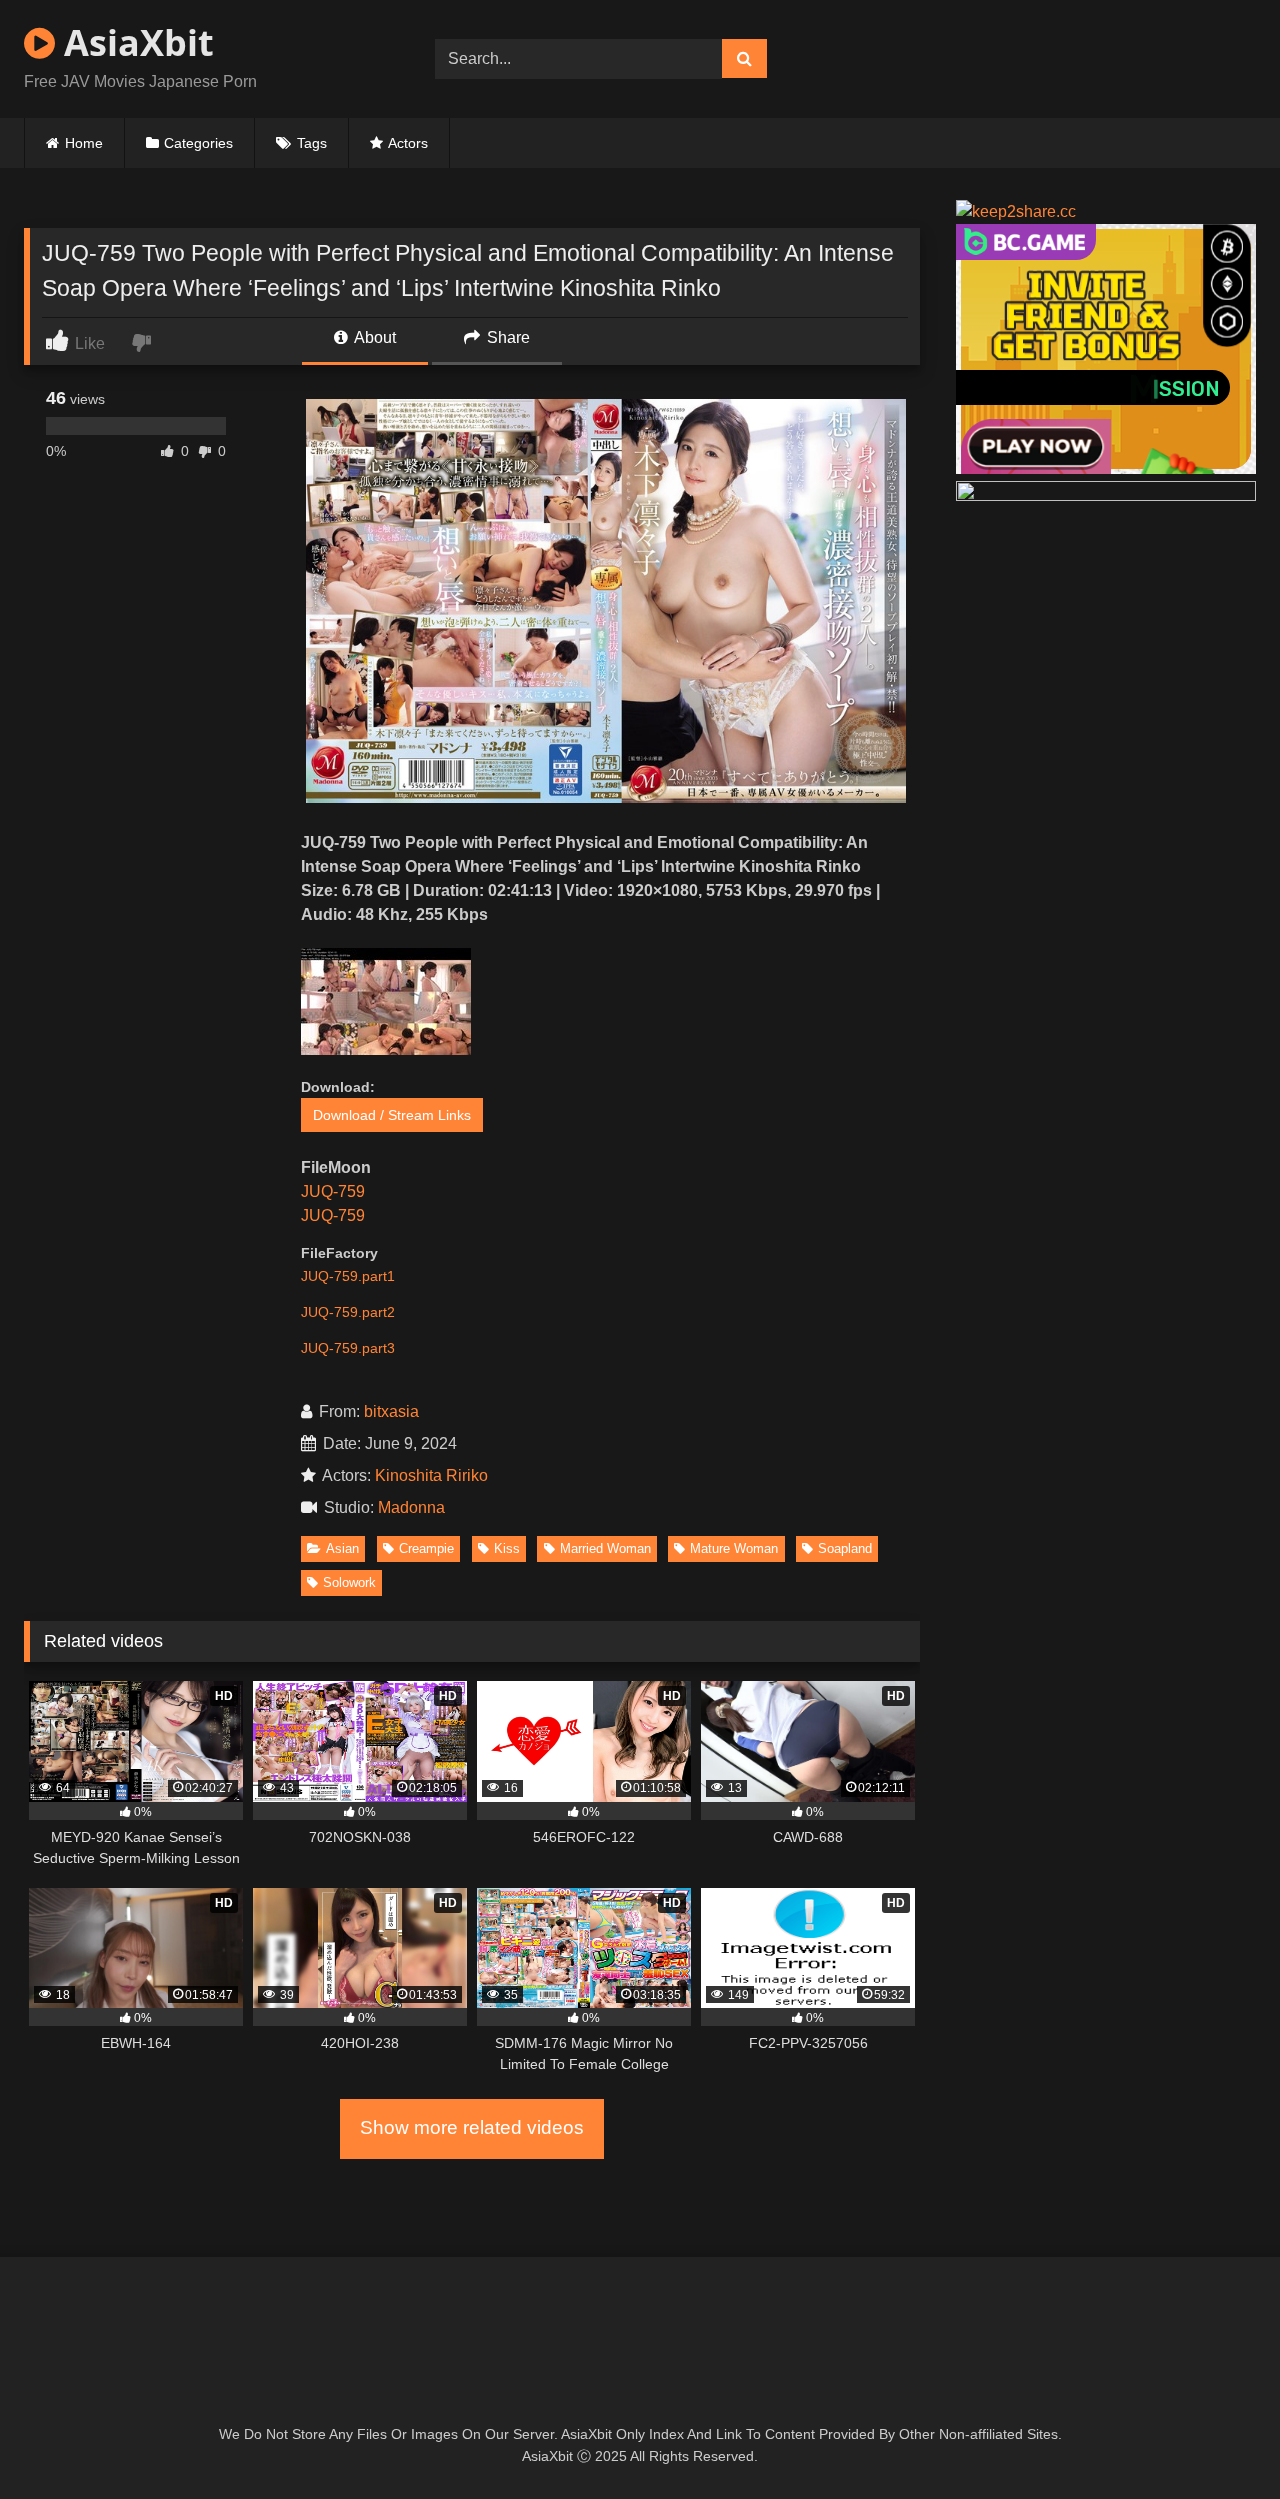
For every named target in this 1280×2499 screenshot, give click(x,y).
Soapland (845, 1548)
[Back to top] (1218, 2439)
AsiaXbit (134, 42)
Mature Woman (734, 1548)
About (373, 337)
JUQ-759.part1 (348, 1276)
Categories (198, 143)
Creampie (426, 1548)
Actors (408, 143)
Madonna (415, 1507)
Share (506, 337)
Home (84, 143)
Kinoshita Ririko (431, 1475)
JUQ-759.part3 (348, 1348)
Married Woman (605, 1548)
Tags (312, 143)
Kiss (507, 1548)
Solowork (349, 1582)
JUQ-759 (333, 1191)
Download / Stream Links (392, 1115)
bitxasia (391, 1411)
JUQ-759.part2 (348, 1312)
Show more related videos (472, 2127)
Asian (342, 1548)
